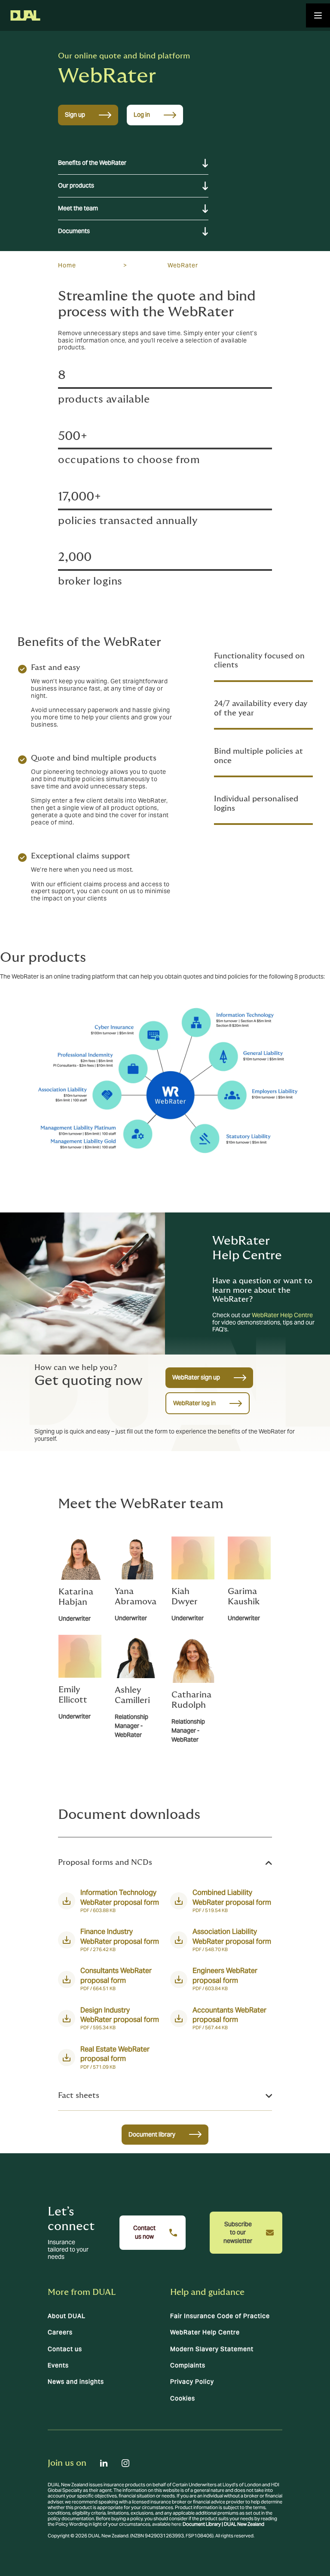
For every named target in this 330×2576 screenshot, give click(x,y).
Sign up (75, 115)
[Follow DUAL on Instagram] (125, 2463)
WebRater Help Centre (282, 1315)
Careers (60, 2332)
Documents (74, 231)
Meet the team (78, 208)
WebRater (183, 265)
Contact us (65, 2349)
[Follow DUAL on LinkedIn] (104, 2463)
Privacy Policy (192, 2382)
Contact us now (144, 2232)
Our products (76, 185)
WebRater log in (194, 1403)
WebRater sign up (196, 1377)
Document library (152, 2134)
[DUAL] (25, 15)
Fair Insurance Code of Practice (220, 2316)
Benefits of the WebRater (92, 163)
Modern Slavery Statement (212, 2349)
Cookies (183, 2398)
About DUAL (67, 2316)
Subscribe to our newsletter (238, 2232)
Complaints (188, 2365)
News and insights (76, 2382)
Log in (142, 115)
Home (67, 265)
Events (58, 2365)
